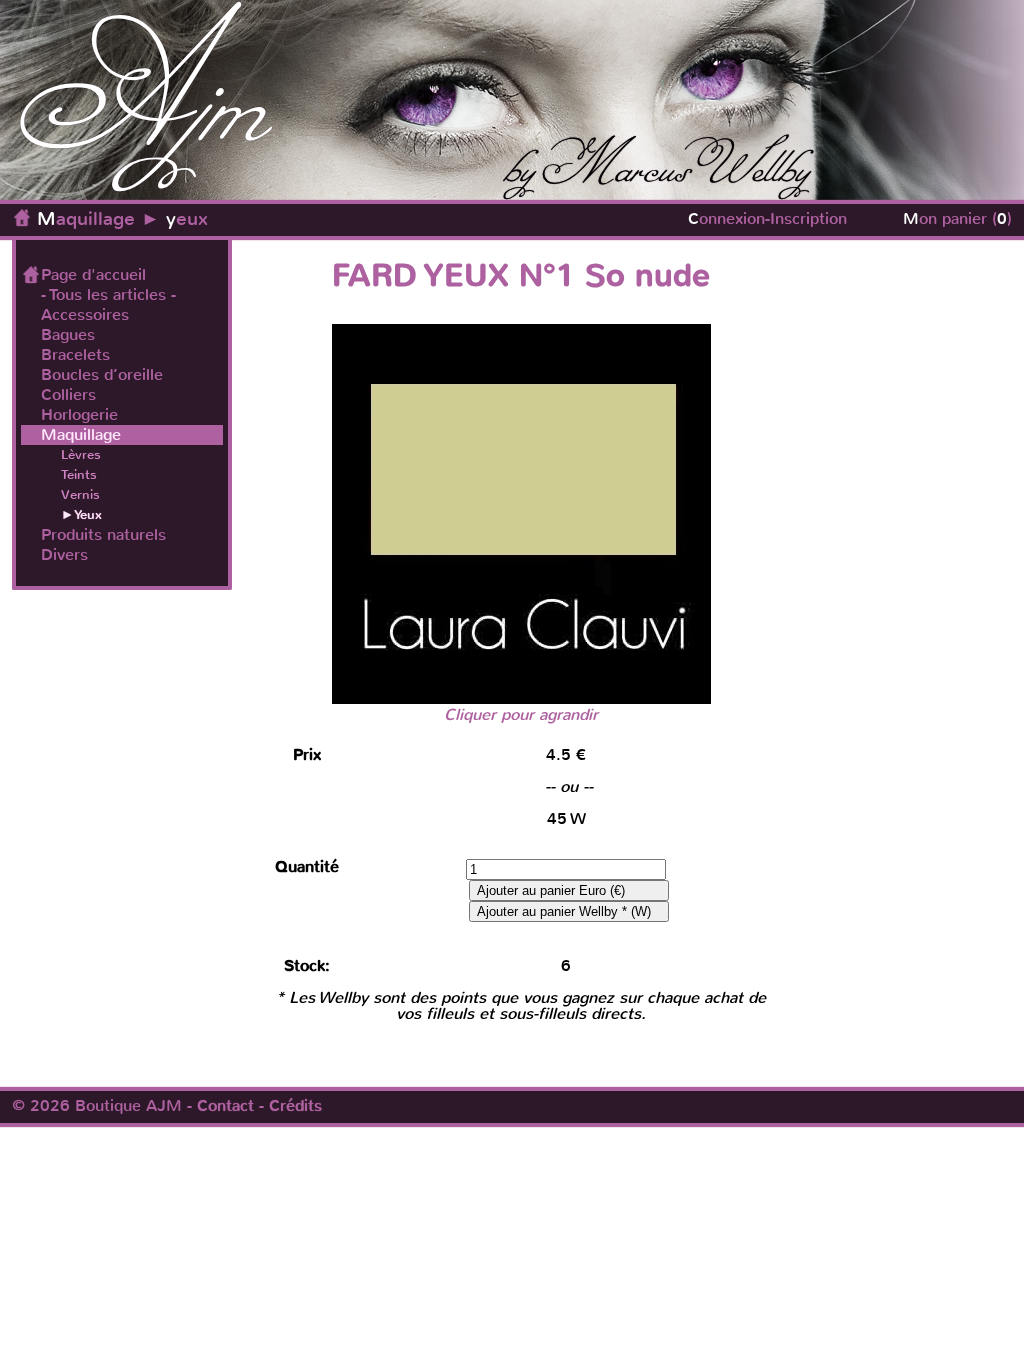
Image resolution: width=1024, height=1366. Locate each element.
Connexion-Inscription (767, 218)
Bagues (68, 335)
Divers (64, 555)
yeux (187, 218)
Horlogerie (79, 415)
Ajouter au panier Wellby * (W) (564, 911)
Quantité (307, 868)
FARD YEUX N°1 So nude (521, 275)
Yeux (88, 514)
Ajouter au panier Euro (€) (551, 890)
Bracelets (75, 355)
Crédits (295, 1105)
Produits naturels (103, 535)
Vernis (80, 494)
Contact (225, 1105)
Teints (79, 474)
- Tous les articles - (108, 295)
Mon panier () (957, 218)
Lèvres (81, 454)
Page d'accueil (93, 275)
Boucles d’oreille (102, 375)
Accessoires (85, 315)
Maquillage (86, 218)
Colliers (68, 395)
